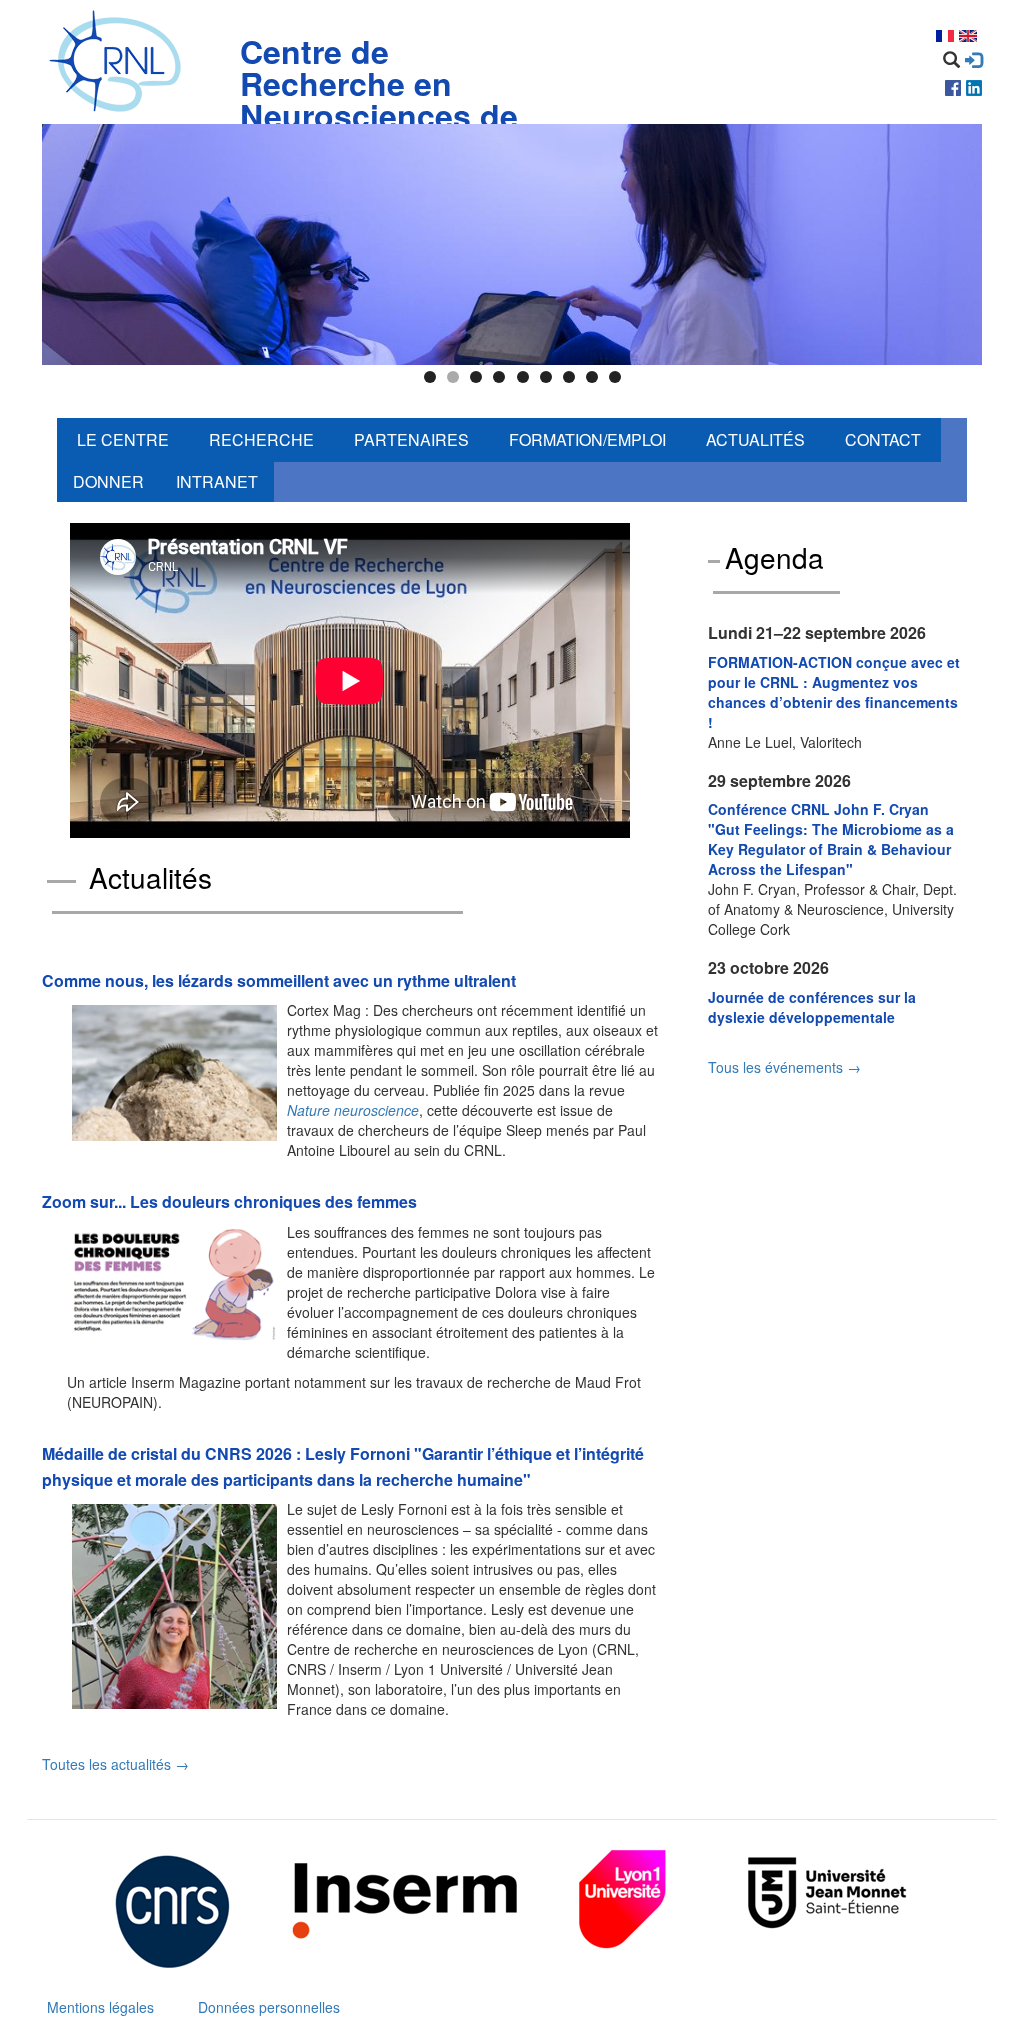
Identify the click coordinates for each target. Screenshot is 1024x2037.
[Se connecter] (973, 60)
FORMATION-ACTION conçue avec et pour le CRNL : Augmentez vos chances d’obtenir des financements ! (834, 692)
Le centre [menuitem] (123, 439)
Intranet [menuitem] (217, 481)
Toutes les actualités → (115, 1764)
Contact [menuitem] (883, 439)
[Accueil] (119, 62)
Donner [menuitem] (108, 481)
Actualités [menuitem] (755, 439)
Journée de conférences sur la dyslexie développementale (812, 1007)
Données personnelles (269, 2007)
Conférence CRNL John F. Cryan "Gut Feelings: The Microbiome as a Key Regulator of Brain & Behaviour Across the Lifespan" (831, 839)
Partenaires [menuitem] (411, 439)
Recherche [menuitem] (261, 439)
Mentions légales (100, 2007)
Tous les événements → (784, 1067)
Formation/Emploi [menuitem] (587, 439)
